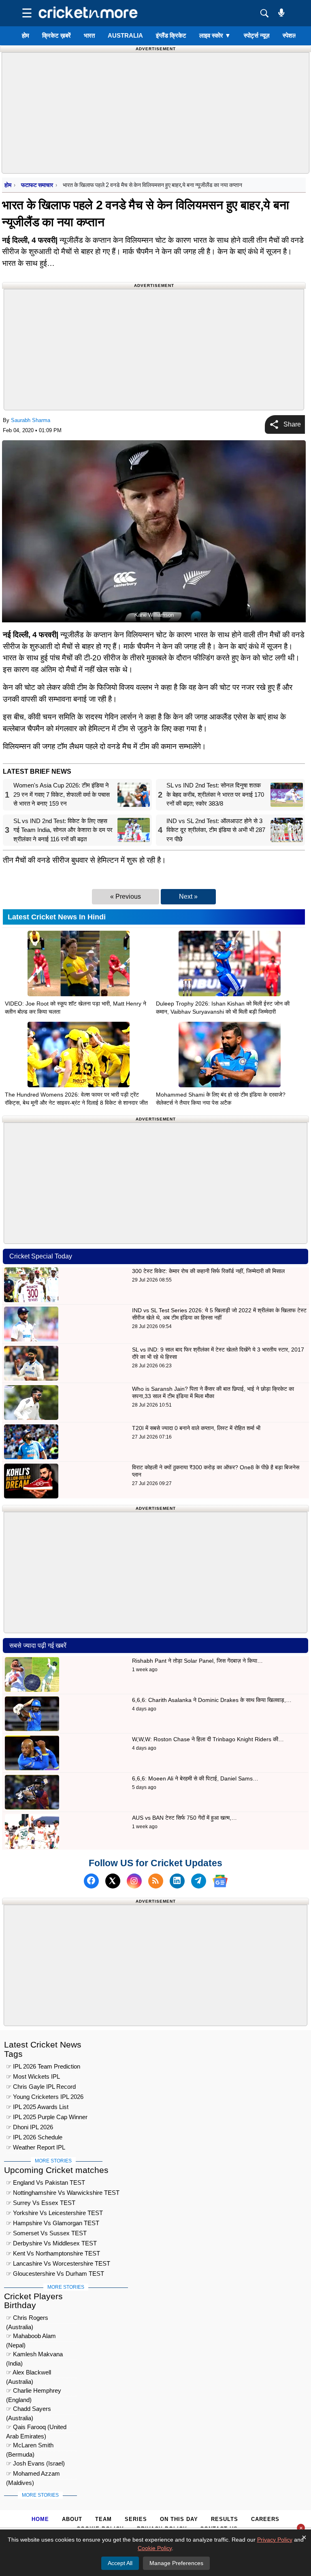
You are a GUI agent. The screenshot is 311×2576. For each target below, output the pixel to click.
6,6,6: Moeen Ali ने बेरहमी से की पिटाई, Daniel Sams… (195, 1778)
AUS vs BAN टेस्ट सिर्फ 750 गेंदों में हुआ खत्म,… (184, 1818)
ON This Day (179, 2519)
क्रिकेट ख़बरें (56, 35)
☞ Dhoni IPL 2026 (30, 2127)
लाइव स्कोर (215, 35)
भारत (89, 35)
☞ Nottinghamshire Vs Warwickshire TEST (63, 2193)
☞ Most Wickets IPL (33, 2076)
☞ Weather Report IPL (36, 2147)
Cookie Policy (155, 2548)
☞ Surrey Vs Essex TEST (41, 2203)
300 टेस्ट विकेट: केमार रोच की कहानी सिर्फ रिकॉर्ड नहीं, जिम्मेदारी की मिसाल (208, 1271)
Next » (188, 897)
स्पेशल (290, 35)
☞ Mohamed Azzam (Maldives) (33, 2475)
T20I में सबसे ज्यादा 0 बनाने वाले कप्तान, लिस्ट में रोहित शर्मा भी (196, 1428)
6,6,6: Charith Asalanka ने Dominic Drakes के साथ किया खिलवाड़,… (212, 1700)
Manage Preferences (176, 2563)
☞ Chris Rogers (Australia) (27, 2319)
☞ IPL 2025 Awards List (37, 2107)
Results (225, 2519)
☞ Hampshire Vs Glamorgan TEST (53, 2223)
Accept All (120, 2563)
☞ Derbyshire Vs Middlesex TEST (51, 2243)
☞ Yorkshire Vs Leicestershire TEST (54, 2213)
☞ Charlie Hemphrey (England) (34, 2392)
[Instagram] (134, 1881)
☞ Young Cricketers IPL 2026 (45, 2097)
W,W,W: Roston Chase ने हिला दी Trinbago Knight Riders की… (208, 1739)
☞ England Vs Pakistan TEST (46, 2182)
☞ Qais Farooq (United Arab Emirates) (36, 2428)
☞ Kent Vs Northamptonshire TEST (53, 2253)
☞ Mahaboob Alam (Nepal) (31, 2337)
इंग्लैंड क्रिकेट (171, 35)
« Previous (126, 897)
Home (40, 2519)
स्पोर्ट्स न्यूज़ (257, 35)
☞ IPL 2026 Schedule (34, 2137)
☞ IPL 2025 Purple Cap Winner (47, 2117)
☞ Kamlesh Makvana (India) (34, 2355)
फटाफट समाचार (37, 185)
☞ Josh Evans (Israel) (35, 2463)
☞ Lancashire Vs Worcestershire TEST (58, 2263)
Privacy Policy (275, 2540)
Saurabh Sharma (31, 420)
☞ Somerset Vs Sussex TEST (46, 2233)
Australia (125, 35)
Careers (265, 2519)
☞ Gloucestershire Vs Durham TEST (55, 2274)
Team (103, 2519)
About (72, 2519)
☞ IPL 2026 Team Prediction (43, 2066)
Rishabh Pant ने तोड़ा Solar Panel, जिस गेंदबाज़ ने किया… (197, 1661)
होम (26, 35)
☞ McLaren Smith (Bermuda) (30, 2446)
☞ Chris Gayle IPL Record (41, 2087)
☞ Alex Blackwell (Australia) (29, 2373)
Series (136, 2519)
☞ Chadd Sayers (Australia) (29, 2410)
